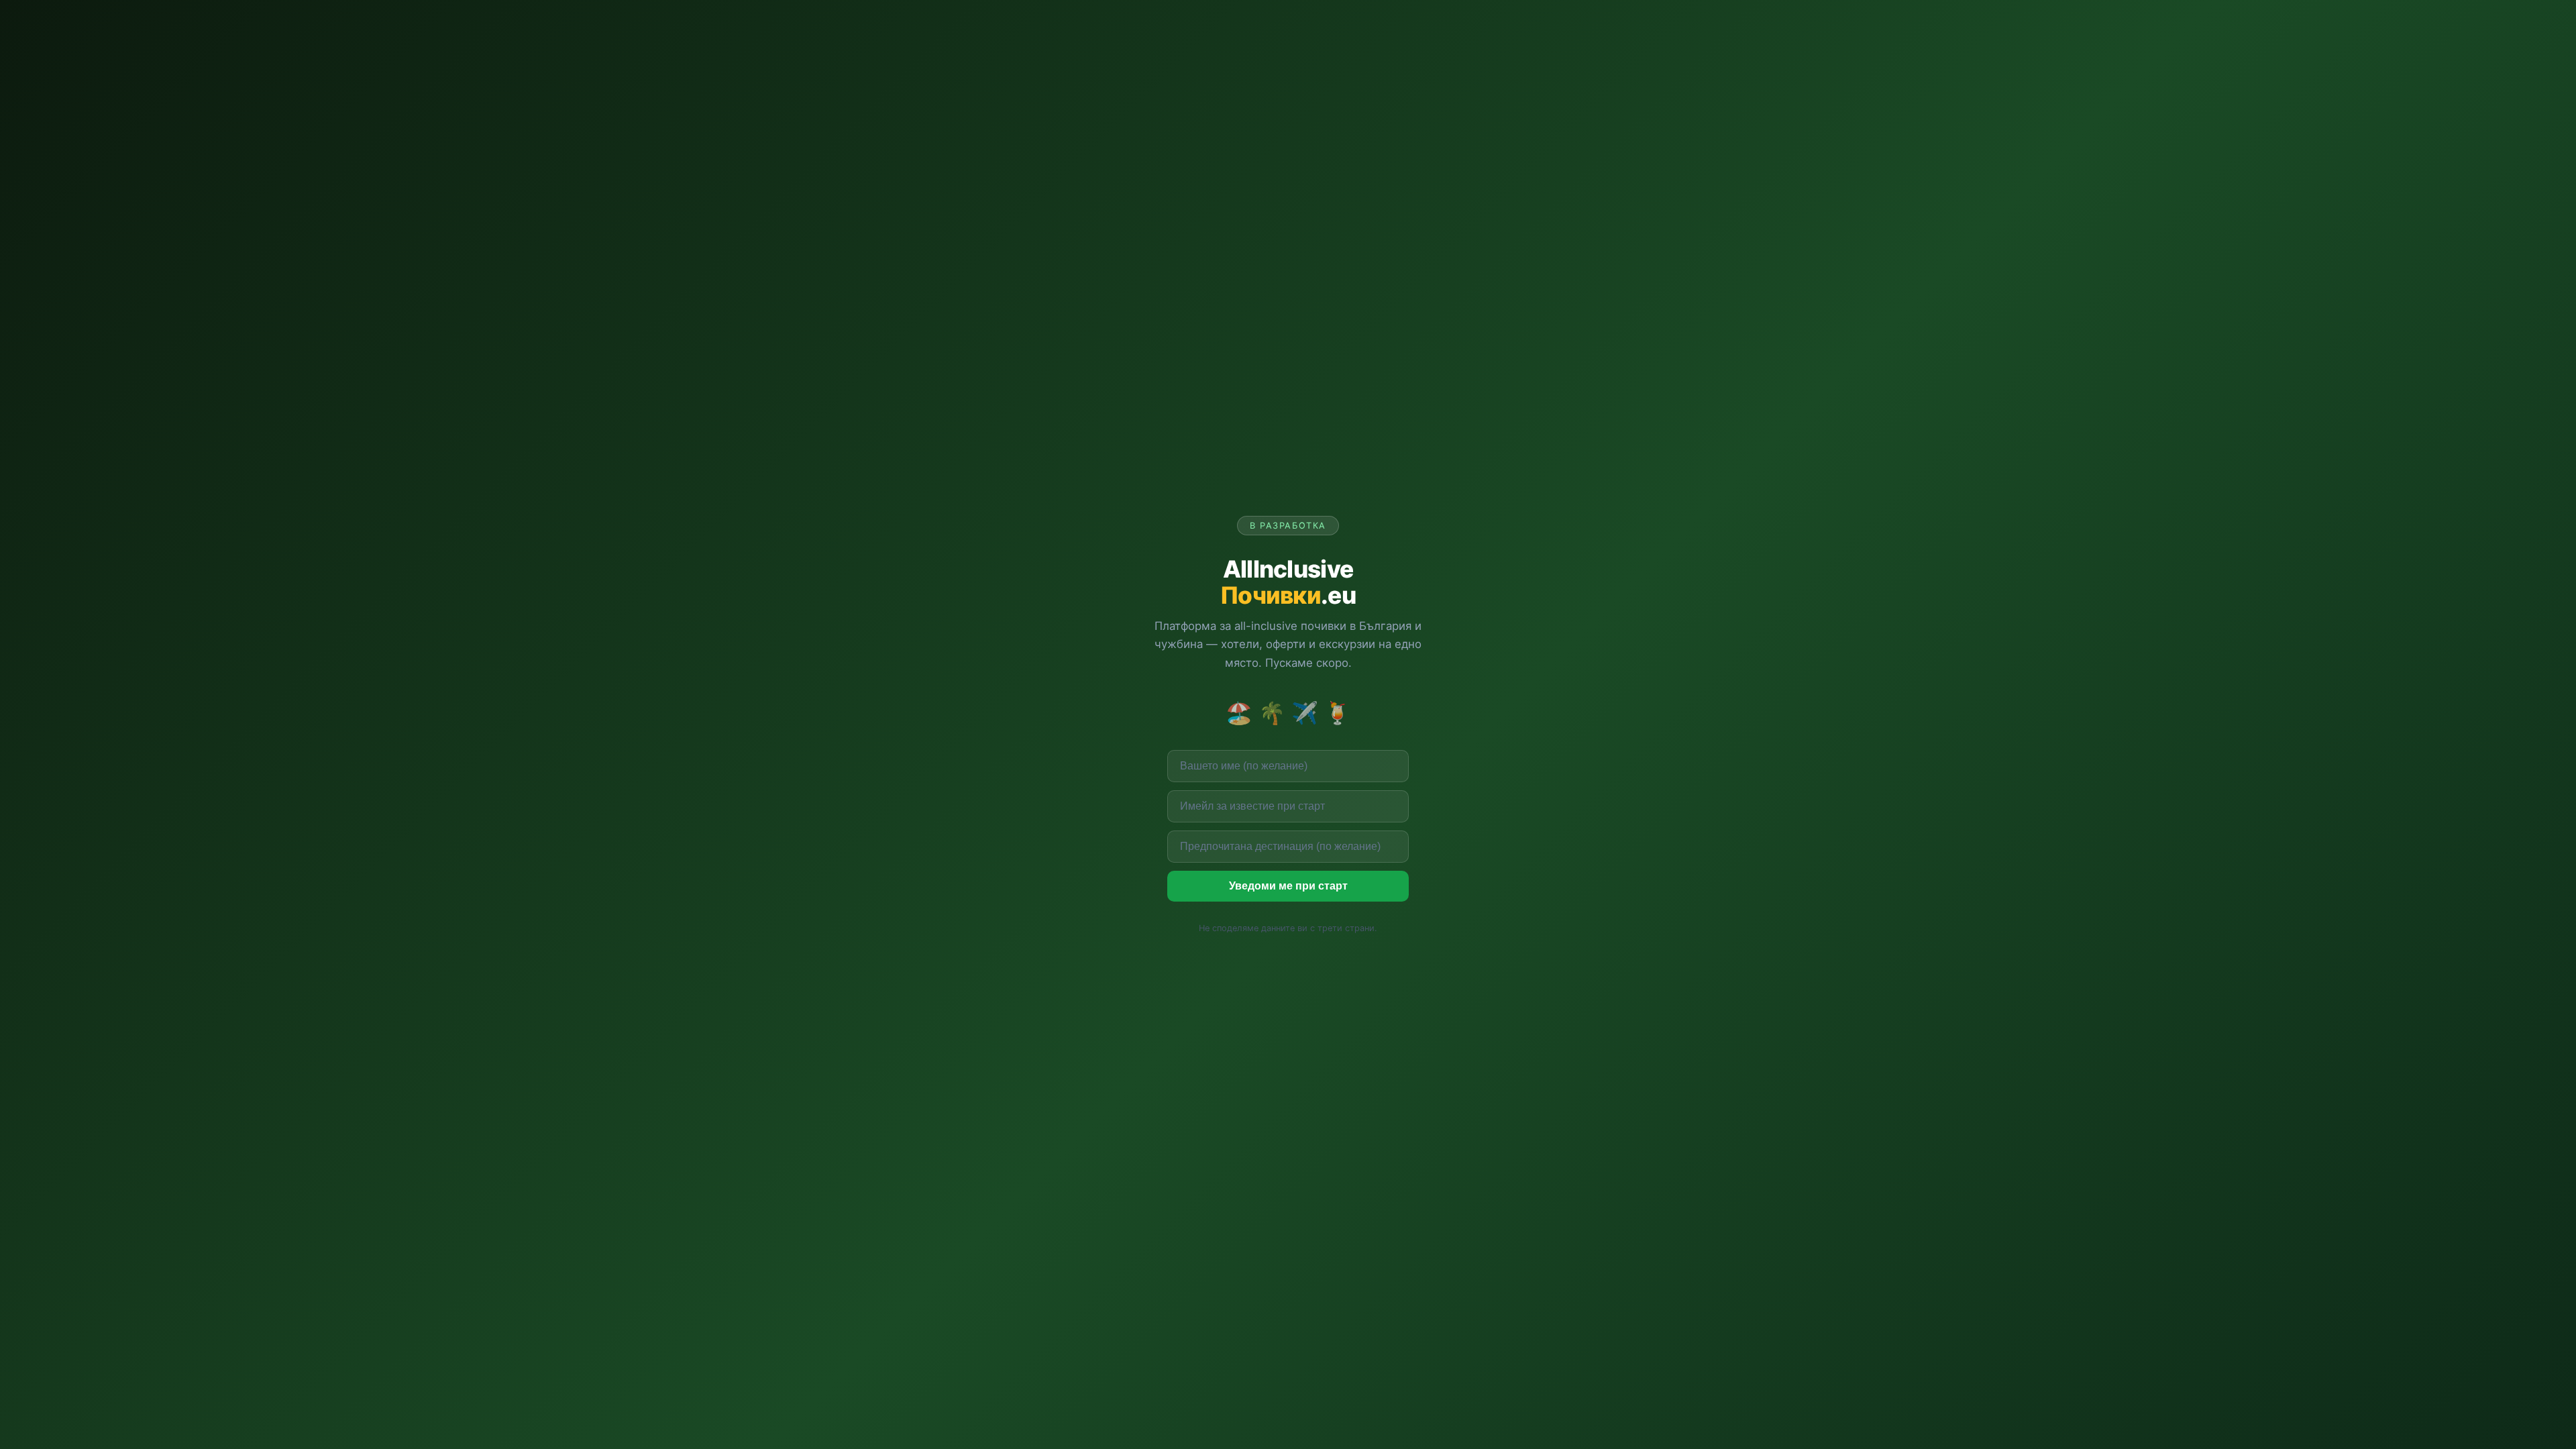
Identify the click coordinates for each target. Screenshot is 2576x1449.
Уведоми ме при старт (1288, 886)
